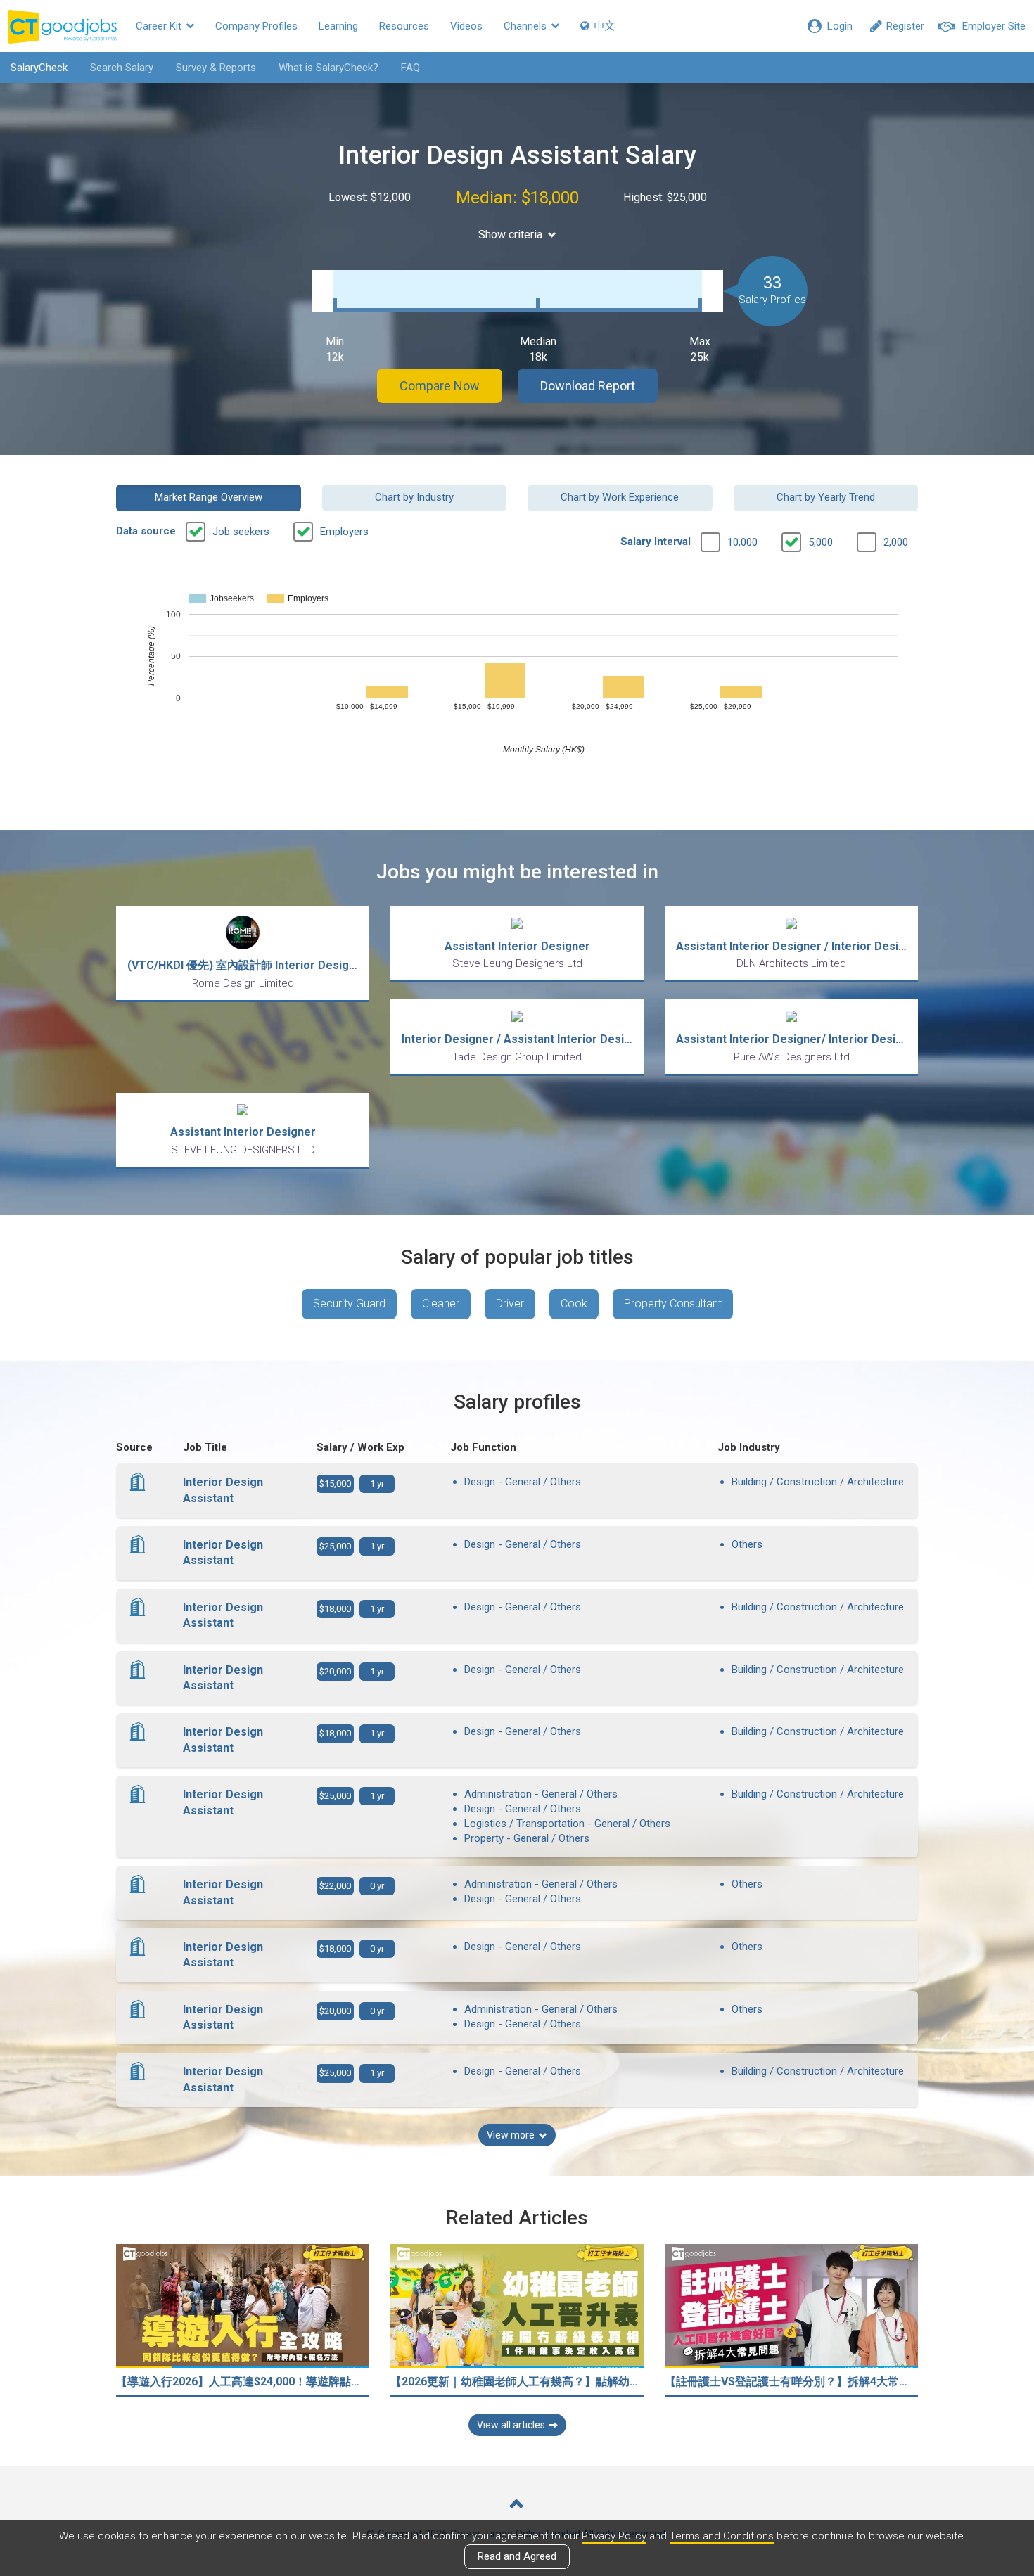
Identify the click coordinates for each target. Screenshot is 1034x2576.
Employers (344, 532)
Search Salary (122, 68)
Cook (574, 1303)
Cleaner (441, 1303)
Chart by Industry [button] (414, 497)
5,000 (821, 542)
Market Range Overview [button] (209, 497)
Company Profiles (256, 26)
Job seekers (241, 532)
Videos (466, 26)
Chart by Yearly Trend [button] (826, 497)
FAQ (410, 68)
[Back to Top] (517, 2505)
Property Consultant (673, 1303)
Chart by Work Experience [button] (620, 497)
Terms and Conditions (722, 2536)
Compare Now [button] (440, 386)
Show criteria (510, 235)
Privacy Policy (614, 2536)
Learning (338, 26)
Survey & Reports (216, 68)
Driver (510, 1303)
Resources (404, 26)
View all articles (511, 2425)
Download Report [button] (588, 386)
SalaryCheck (39, 68)
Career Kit (160, 26)
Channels (526, 26)
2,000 (896, 542)
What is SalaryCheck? (328, 68)
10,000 (742, 542)
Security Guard (349, 1303)
